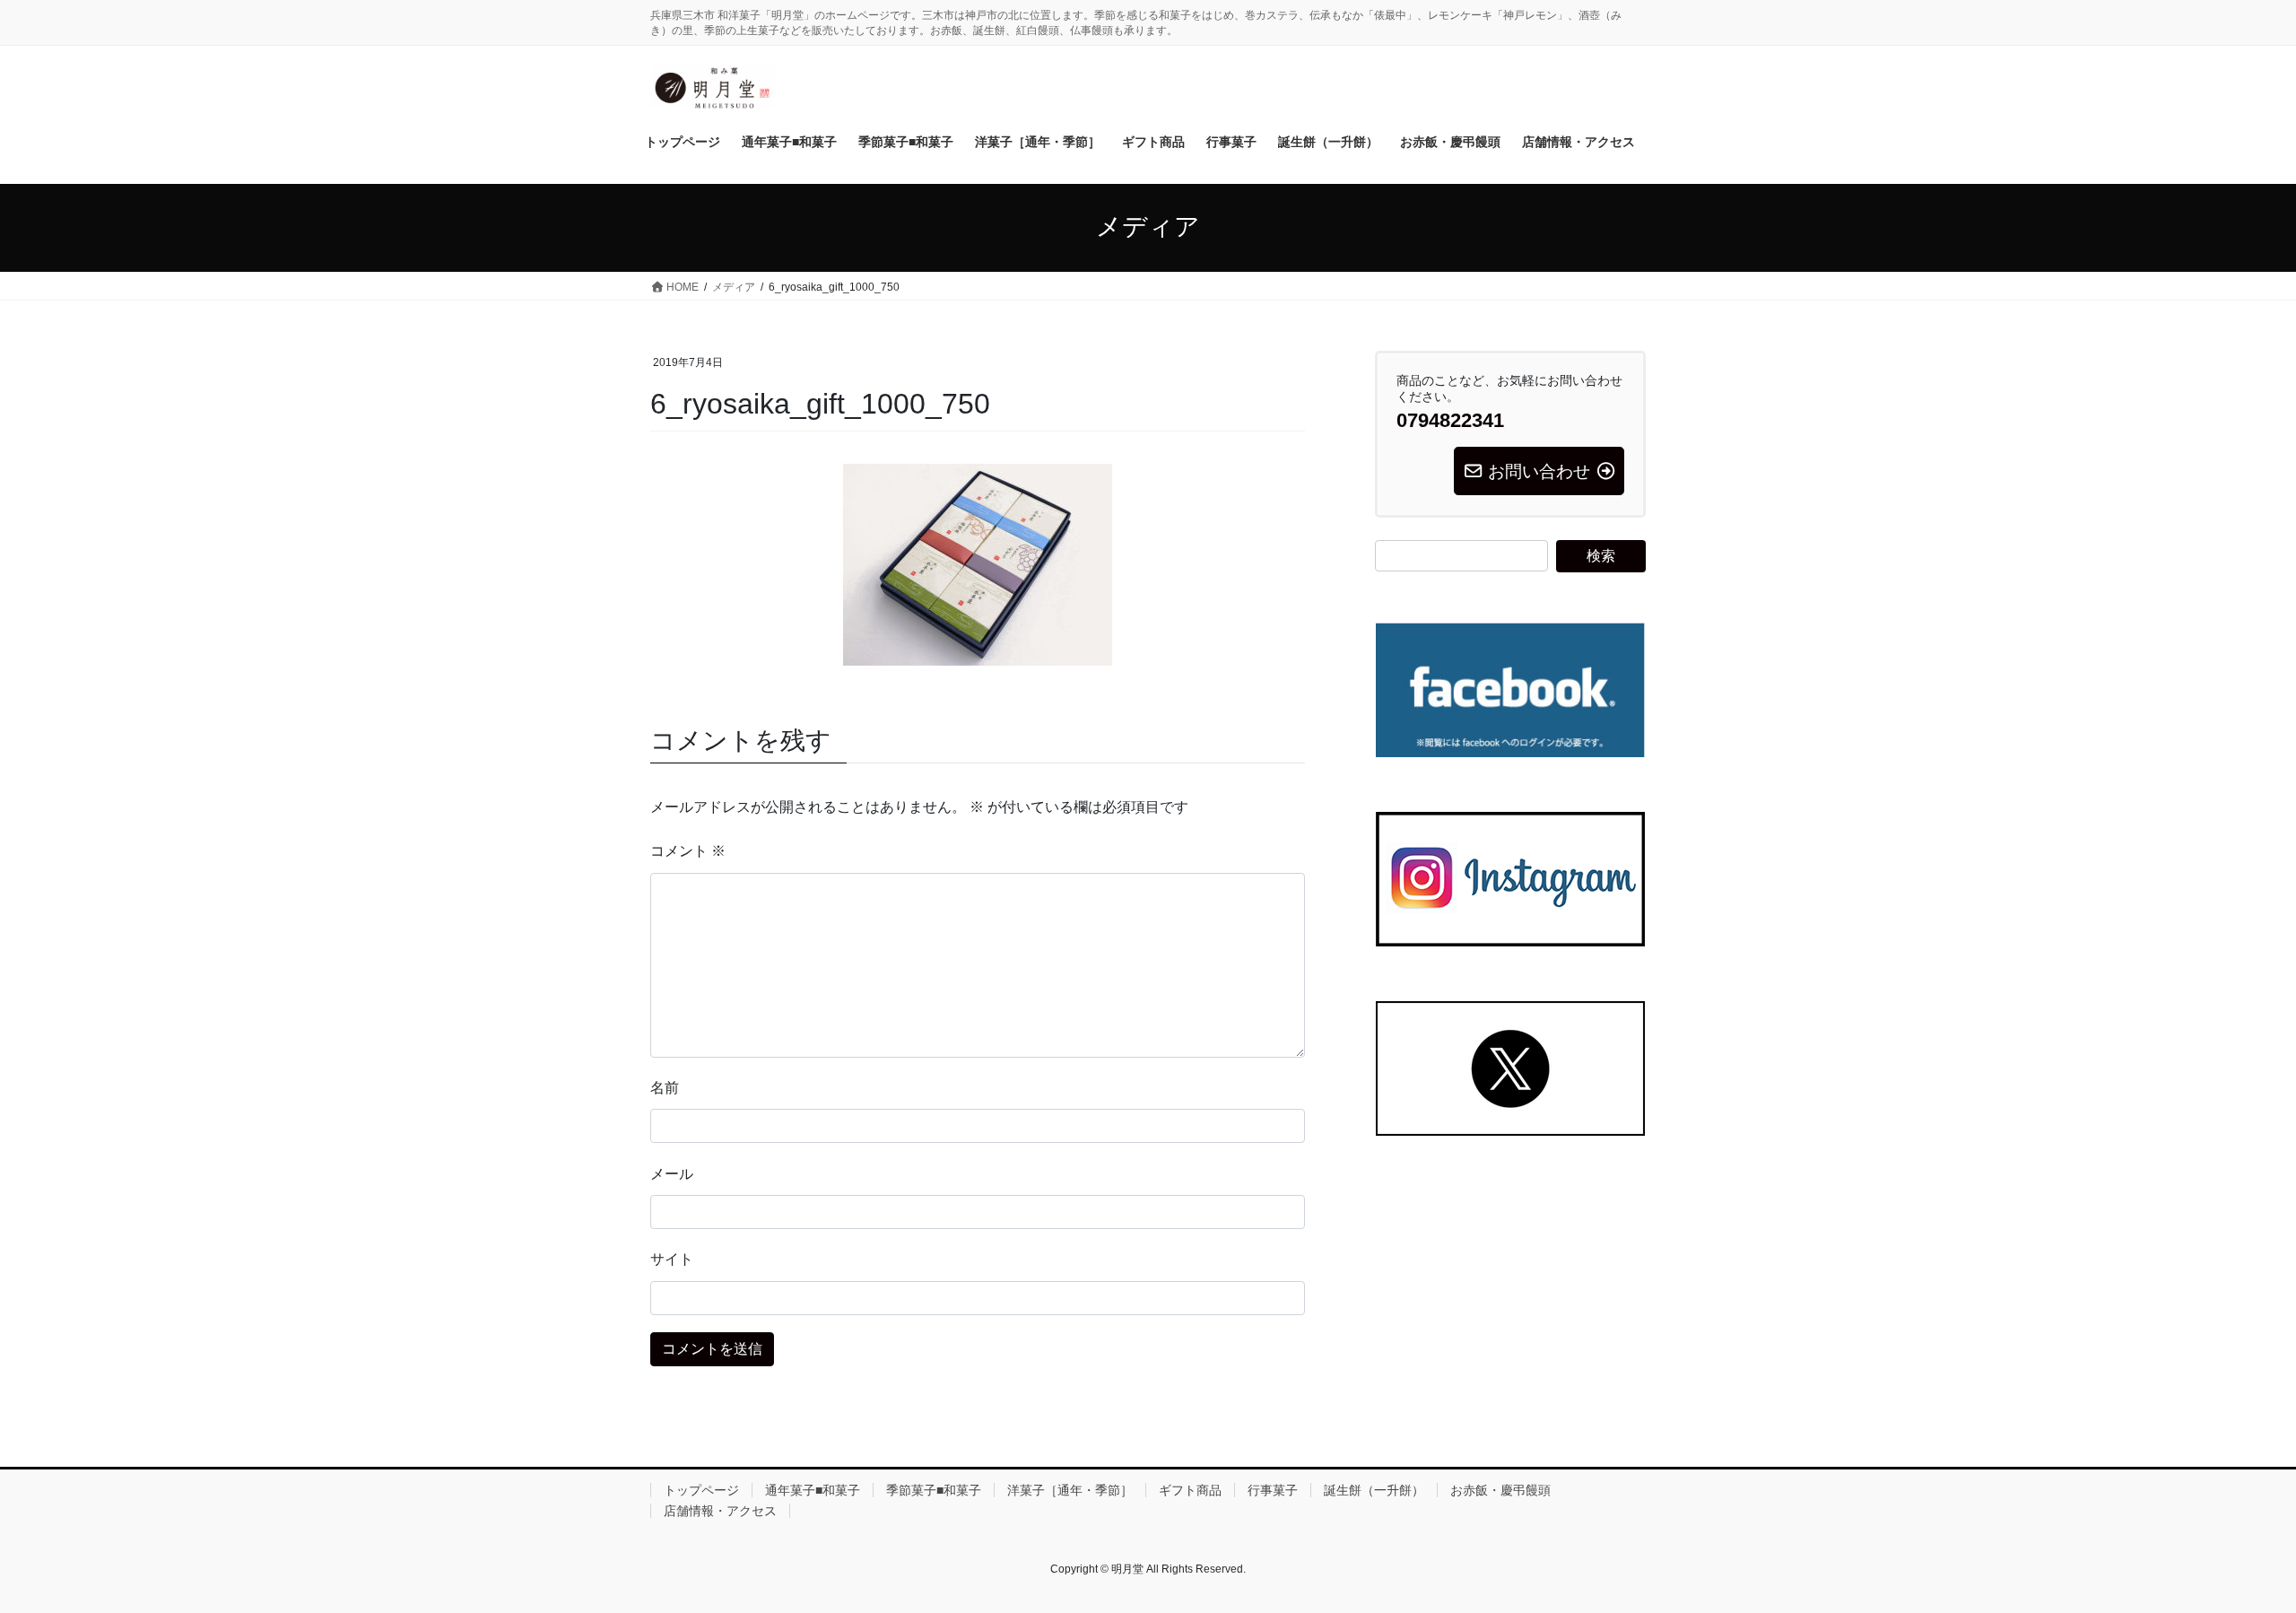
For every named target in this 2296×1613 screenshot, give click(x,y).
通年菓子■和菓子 (813, 1490)
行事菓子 (1273, 1490)
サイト (672, 1259)
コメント (688, 851)
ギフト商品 (1190, 1490)
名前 (665, 1088)
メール (672, 1174)
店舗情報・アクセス (720, 1511)
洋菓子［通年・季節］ (1070, 1490)
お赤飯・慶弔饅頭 (1500, 1490)
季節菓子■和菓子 (934, 1490)
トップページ (701, 1490)
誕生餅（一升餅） (1374, 1490)
